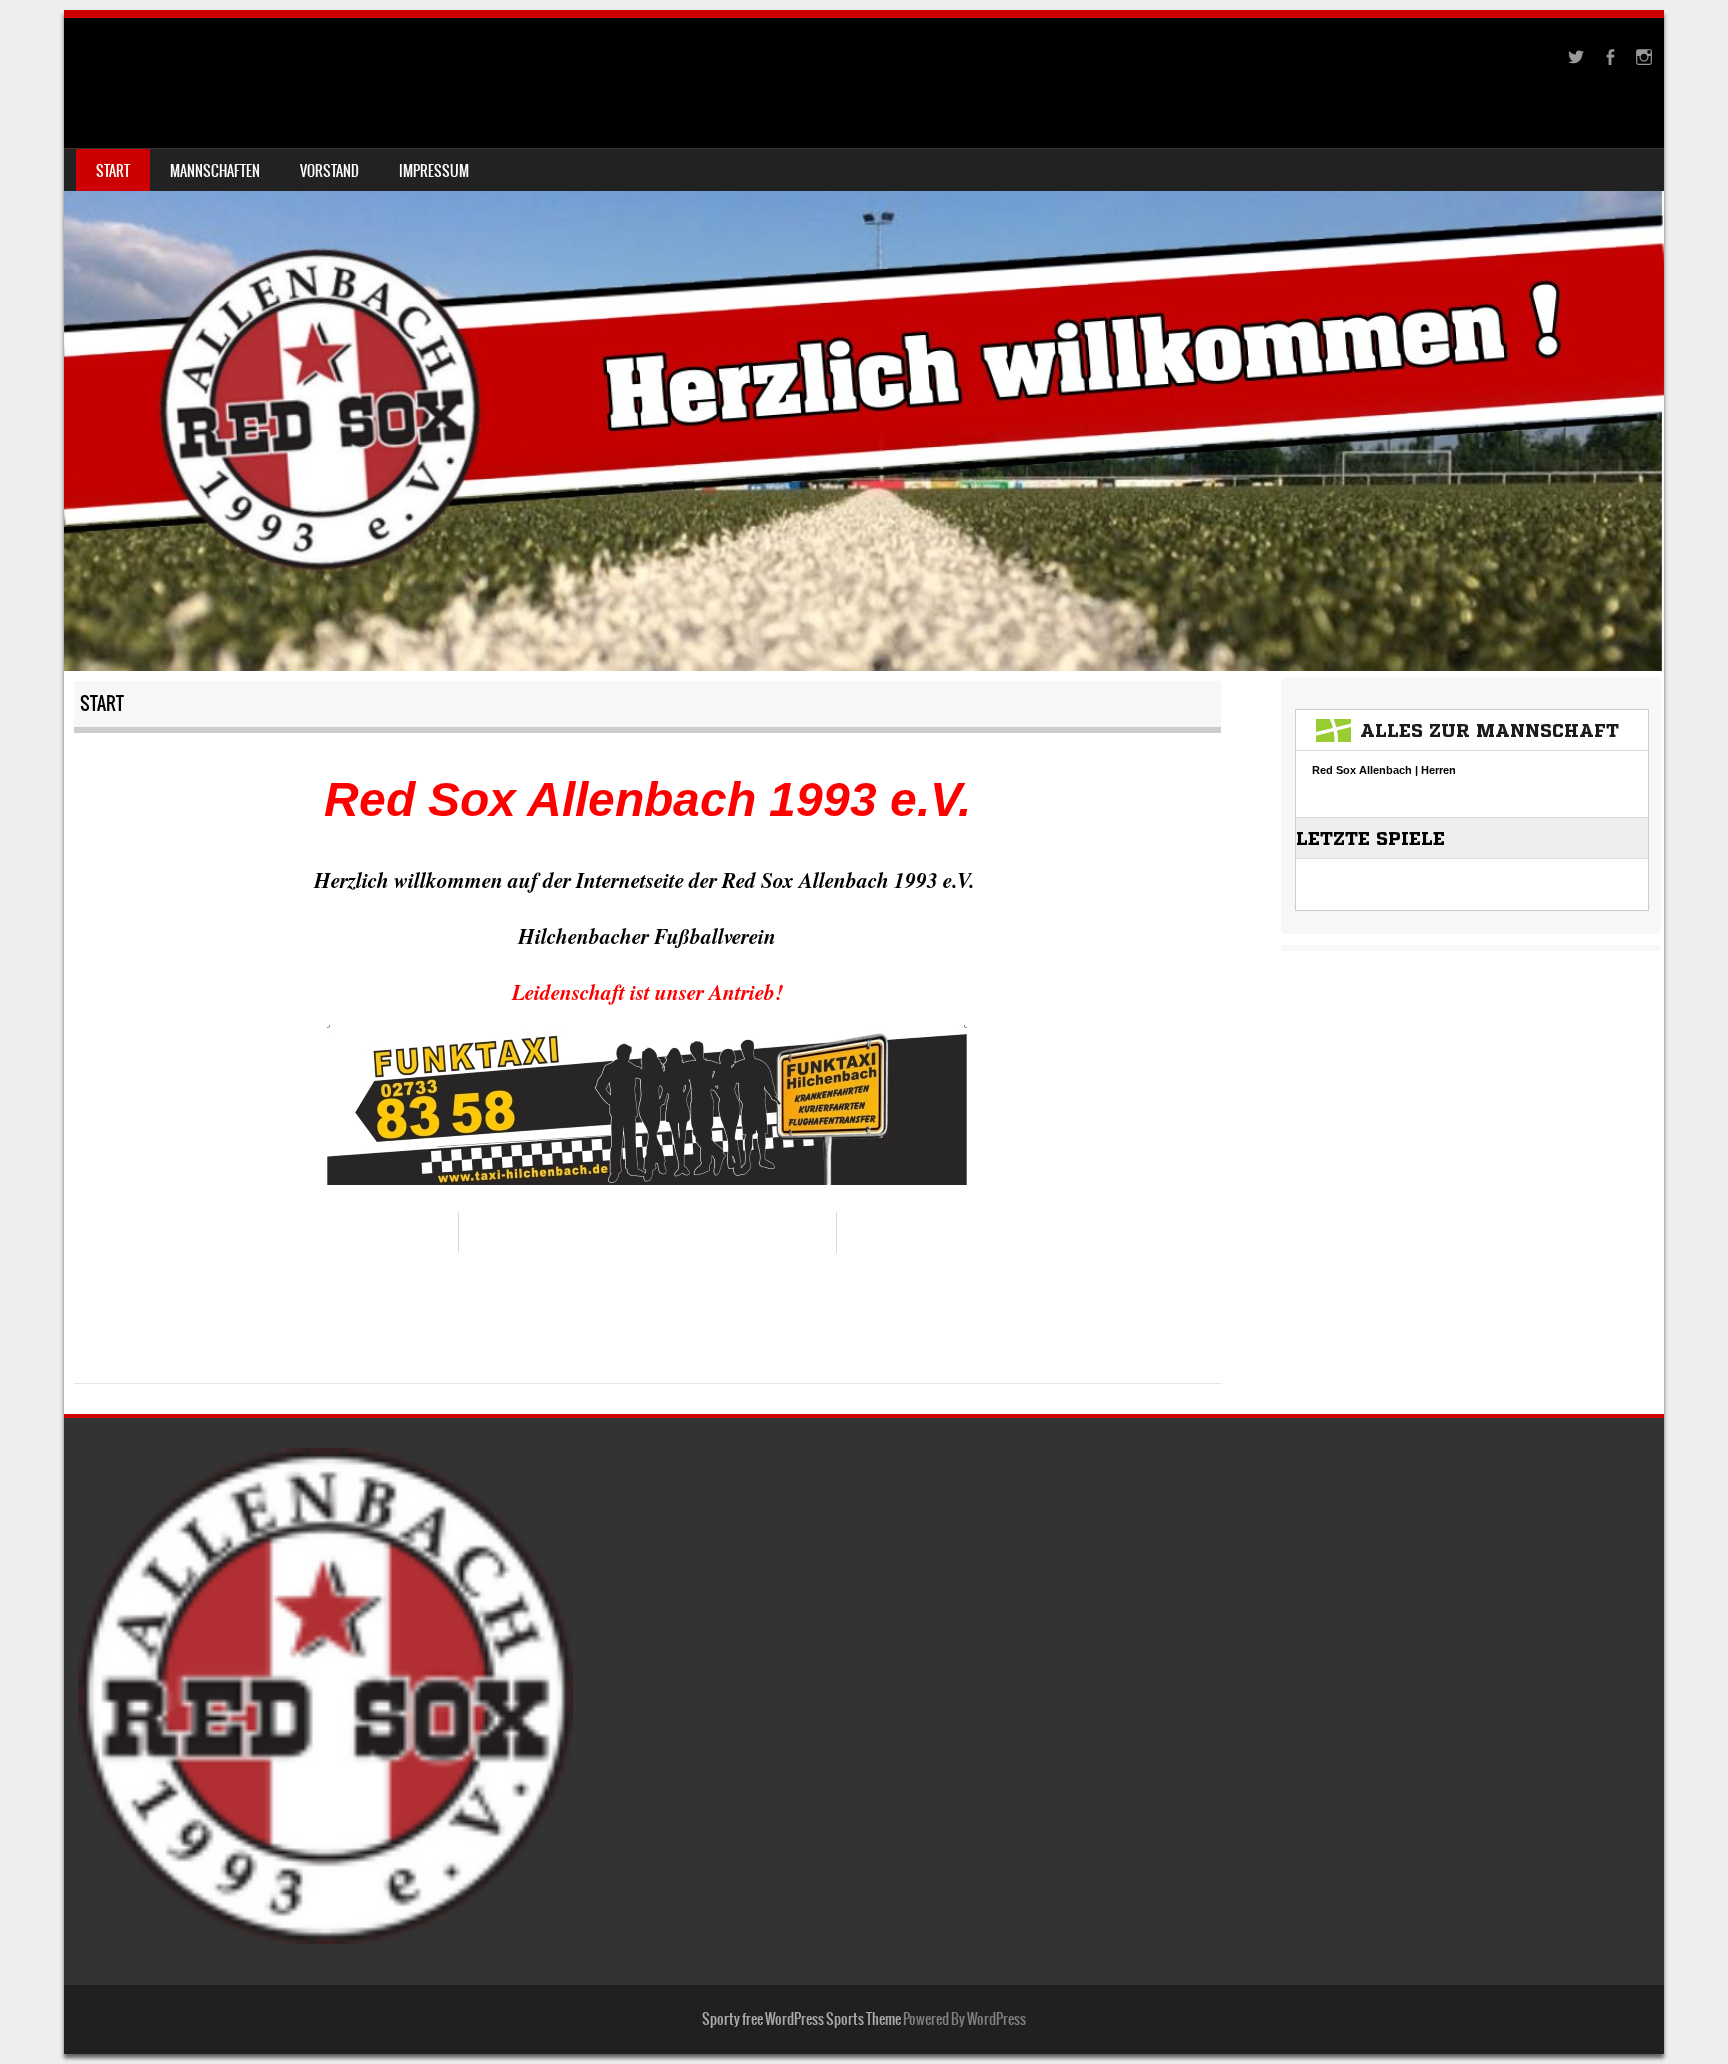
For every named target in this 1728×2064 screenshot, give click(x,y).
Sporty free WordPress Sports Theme (801, 2019)
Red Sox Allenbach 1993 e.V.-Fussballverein (358, 66)
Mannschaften (215, 171)
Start (113, 171)
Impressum (434, 171)
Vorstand (329, 171)
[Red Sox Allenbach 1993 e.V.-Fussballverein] (864, 344)
